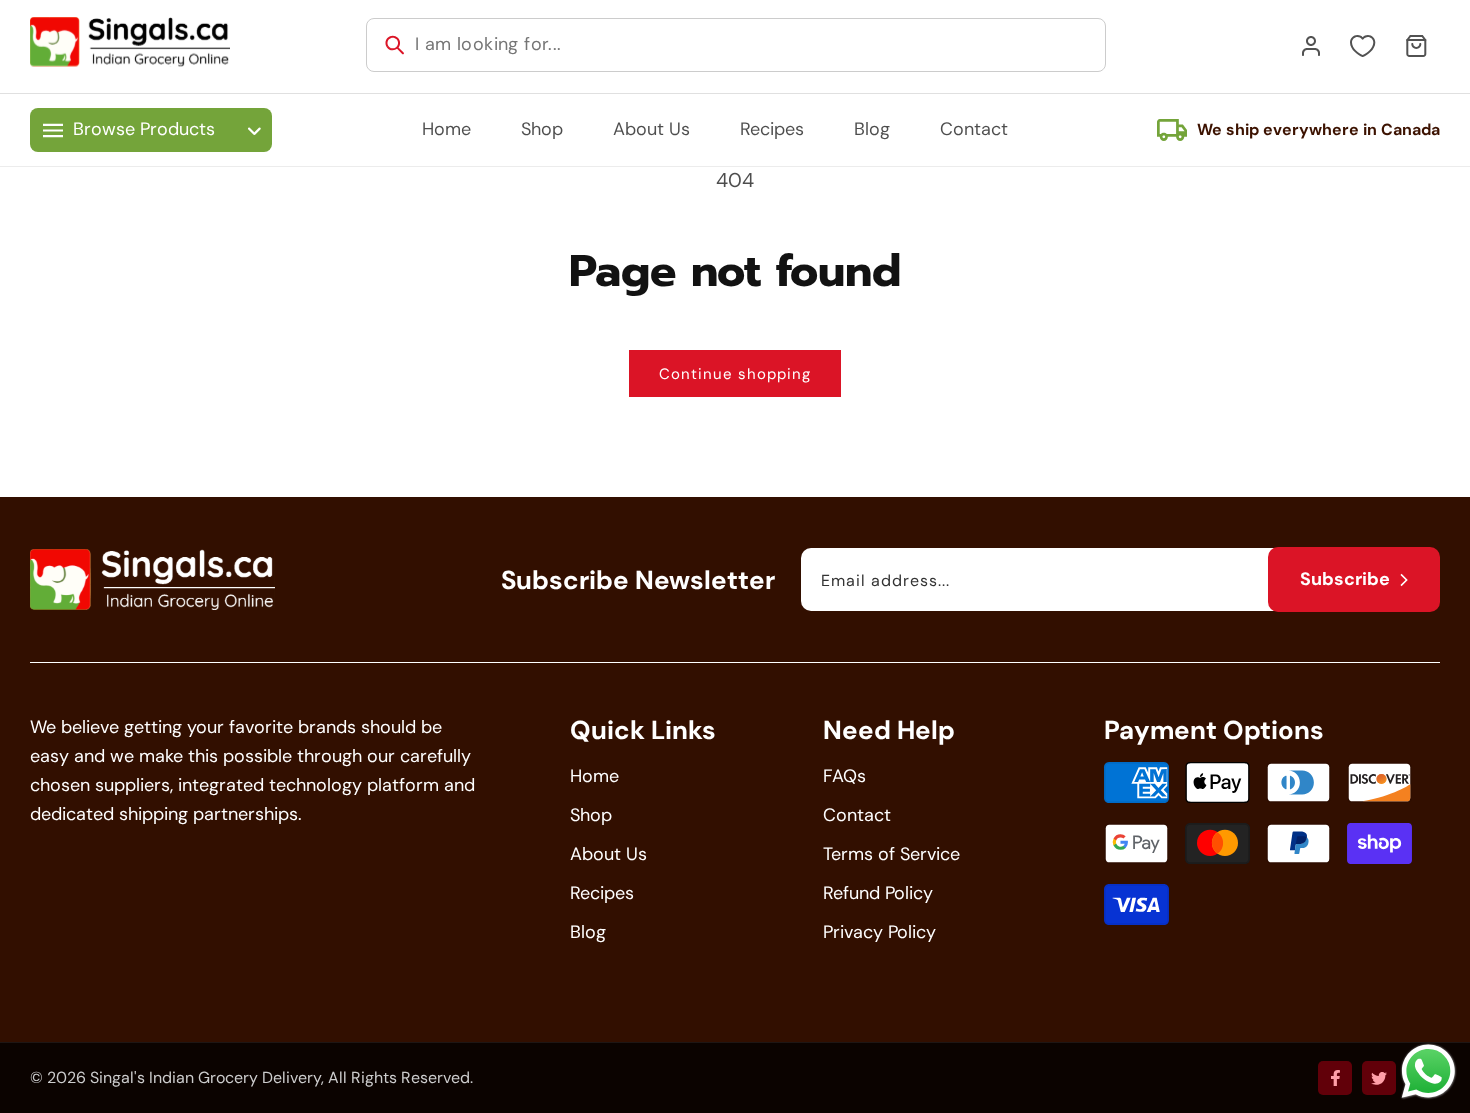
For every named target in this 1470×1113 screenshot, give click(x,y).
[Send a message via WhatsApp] (1428, 1071)
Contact (857, 815)
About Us (608, 854)
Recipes (602, 893)
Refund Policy (878, 893)
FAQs (844, 776)
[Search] (395, 45)
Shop (591, 815)
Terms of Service (891, 854)
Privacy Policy (879, 932)
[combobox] (736, 45)
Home (594, 776)
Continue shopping (735, 374)
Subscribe (1345, 579)
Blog (588, 932)
